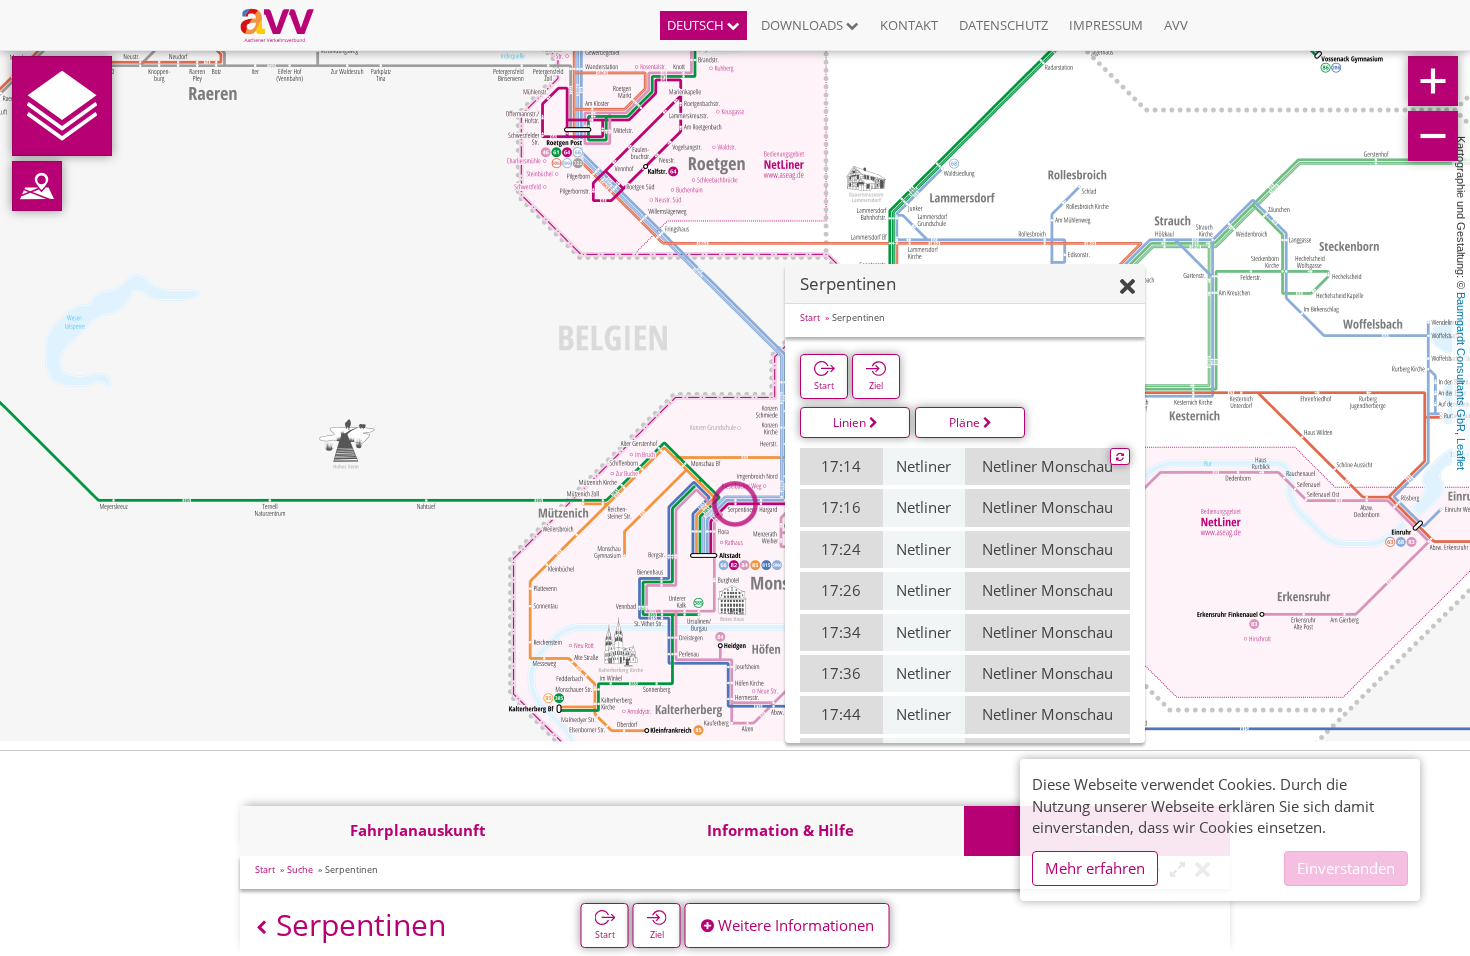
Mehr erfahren (1095, 868)
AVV (1176, 25)
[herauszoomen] (1433, 136)
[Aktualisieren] (1120, 457)
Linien (851, 422)
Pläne (966, 422)
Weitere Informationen (794, 925)
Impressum (1106, 25)
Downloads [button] (803, 25)
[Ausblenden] (1127, 287)
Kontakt (909, 25)
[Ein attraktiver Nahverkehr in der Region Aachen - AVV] (284, 25)
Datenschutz (1003, 25)
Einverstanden (1346, 868)
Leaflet (1461, 454)
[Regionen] (37, 186)
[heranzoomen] (1433, 81)
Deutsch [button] (697, 25)
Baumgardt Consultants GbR (1461, 362)
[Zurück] (261, 927)
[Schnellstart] (62, 106)
